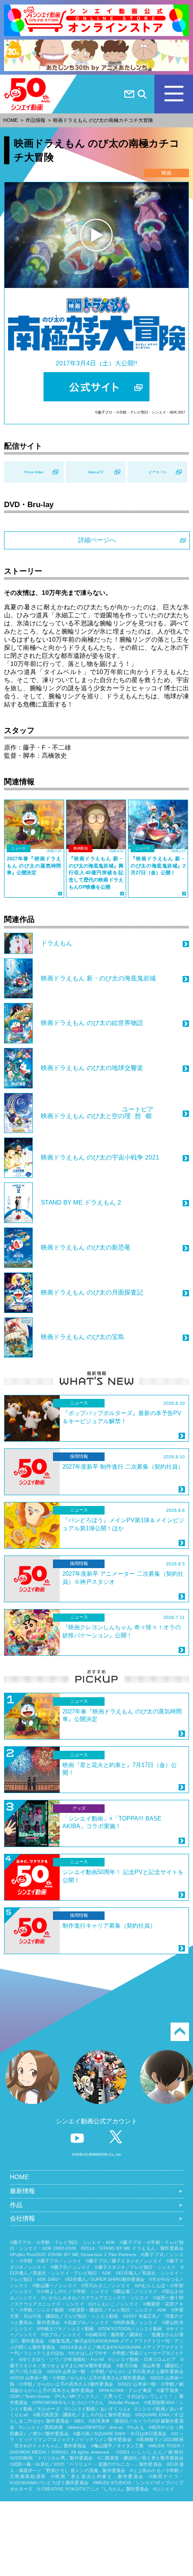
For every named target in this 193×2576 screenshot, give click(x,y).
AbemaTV (96, 472)
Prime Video (34, 472)
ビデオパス (158, 472)
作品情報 (35, 120)
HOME (11, 120)
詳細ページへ (97, 540)
